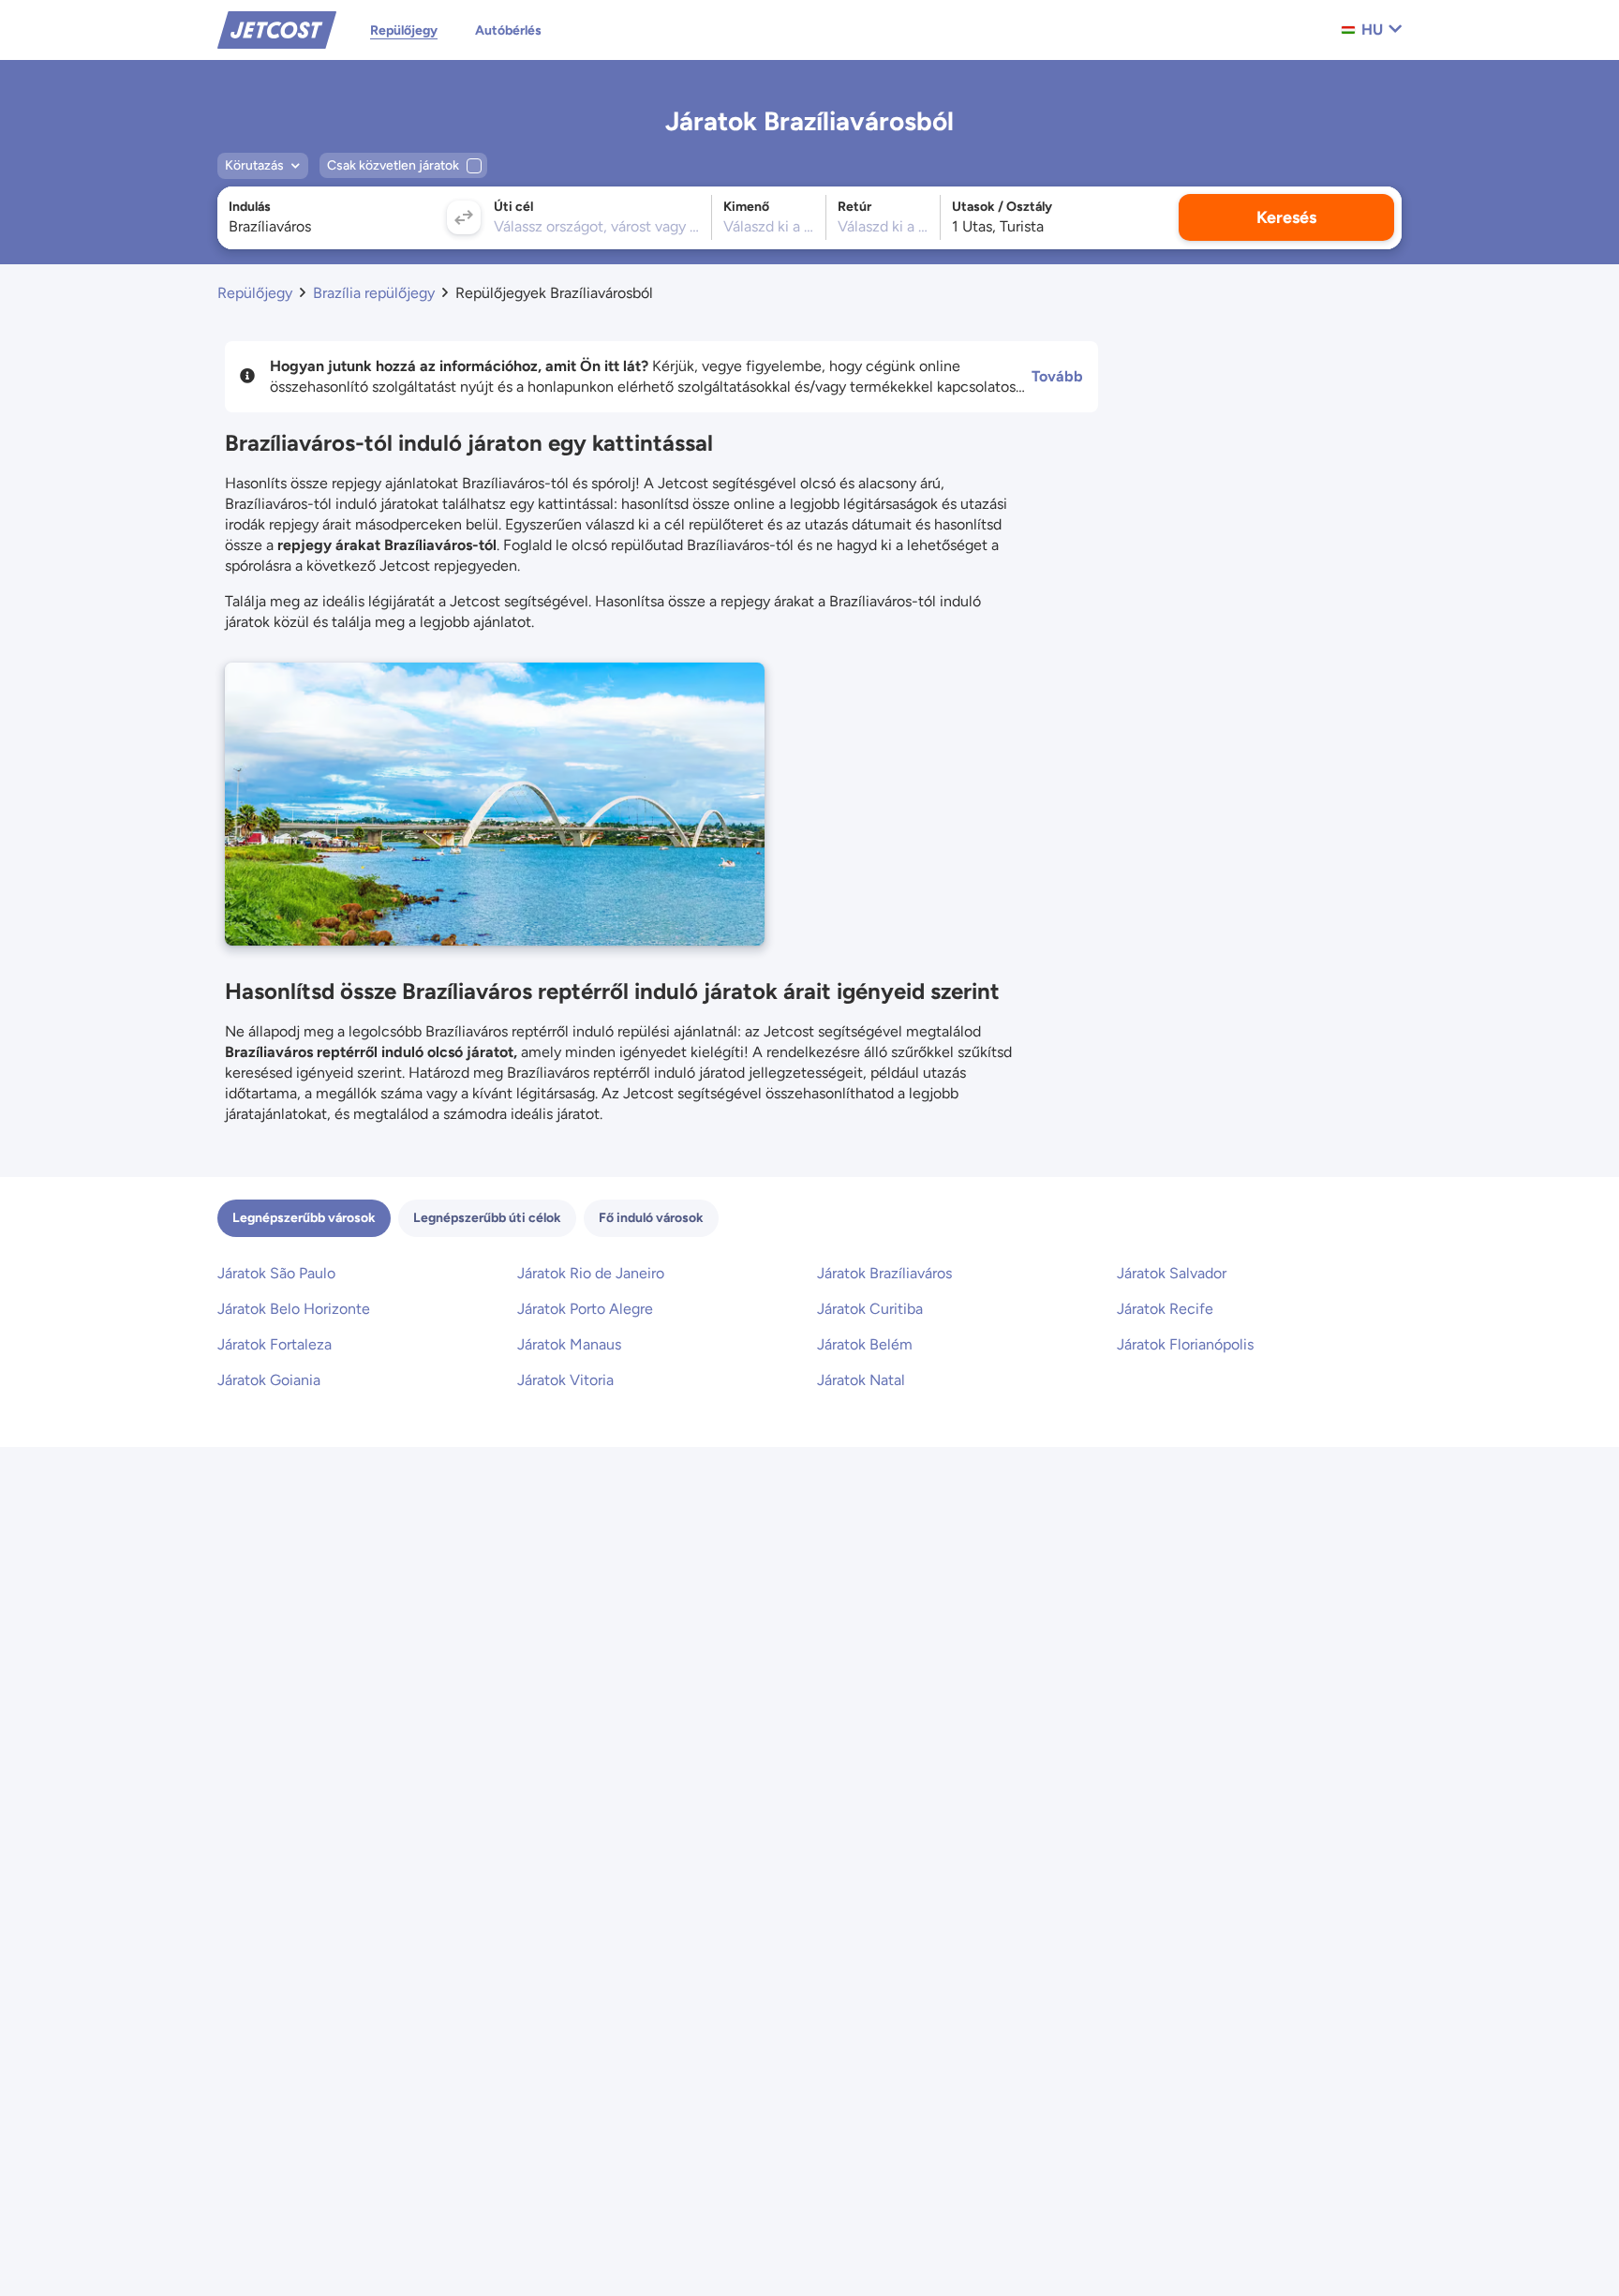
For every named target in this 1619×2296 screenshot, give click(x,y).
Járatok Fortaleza (275, 1344)
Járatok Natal (861, 1380)
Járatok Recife (1165, 1309)
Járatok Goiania (269, 1380)
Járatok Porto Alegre (585, 1309)
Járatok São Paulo (276, 1273)
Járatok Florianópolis (1185, 1344)
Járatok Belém (865, 1344)
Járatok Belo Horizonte (294, 1309)
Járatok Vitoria (565, 1380)
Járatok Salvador (1172, 1273)
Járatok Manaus (569, 1344)
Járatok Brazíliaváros (884, 1273)
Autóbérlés (508, 30)
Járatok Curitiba (870, 1309)
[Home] (277, 29)
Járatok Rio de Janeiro (591, 1273)
